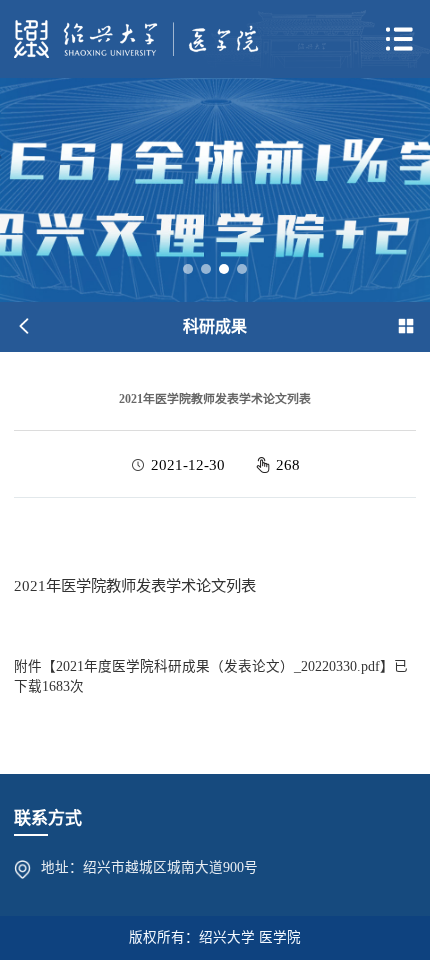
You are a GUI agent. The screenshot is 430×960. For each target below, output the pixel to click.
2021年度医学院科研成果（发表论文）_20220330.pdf (218, 666)
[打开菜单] (399, 39)
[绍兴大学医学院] (136, 38)
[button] (188, 269)
